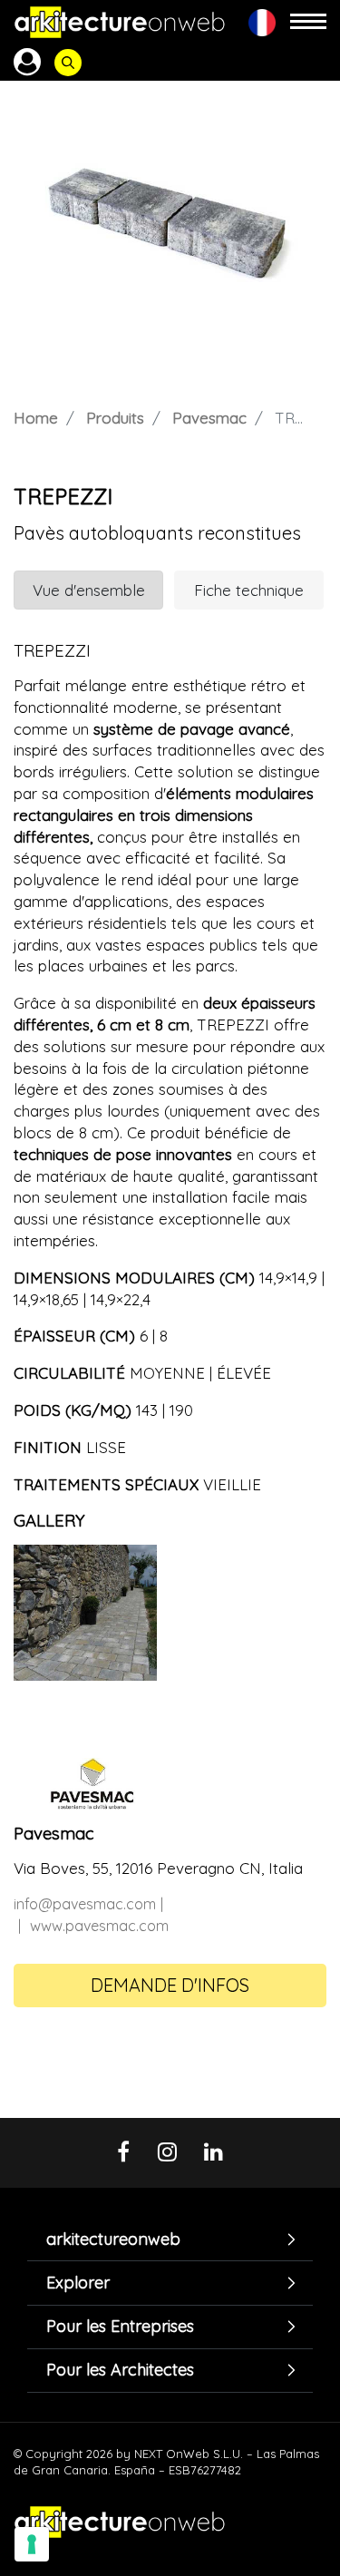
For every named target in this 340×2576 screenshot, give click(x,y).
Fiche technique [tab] (249, 590)
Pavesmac (209, 418)
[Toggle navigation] (308, 22)
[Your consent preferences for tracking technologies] (32, 2544)
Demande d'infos (170, 1985)
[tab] (170, 2239)
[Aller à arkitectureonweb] (120, 22)
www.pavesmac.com (99, 1926)
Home (36, 418)
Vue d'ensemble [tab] (89, 590)
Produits (115, 418)
